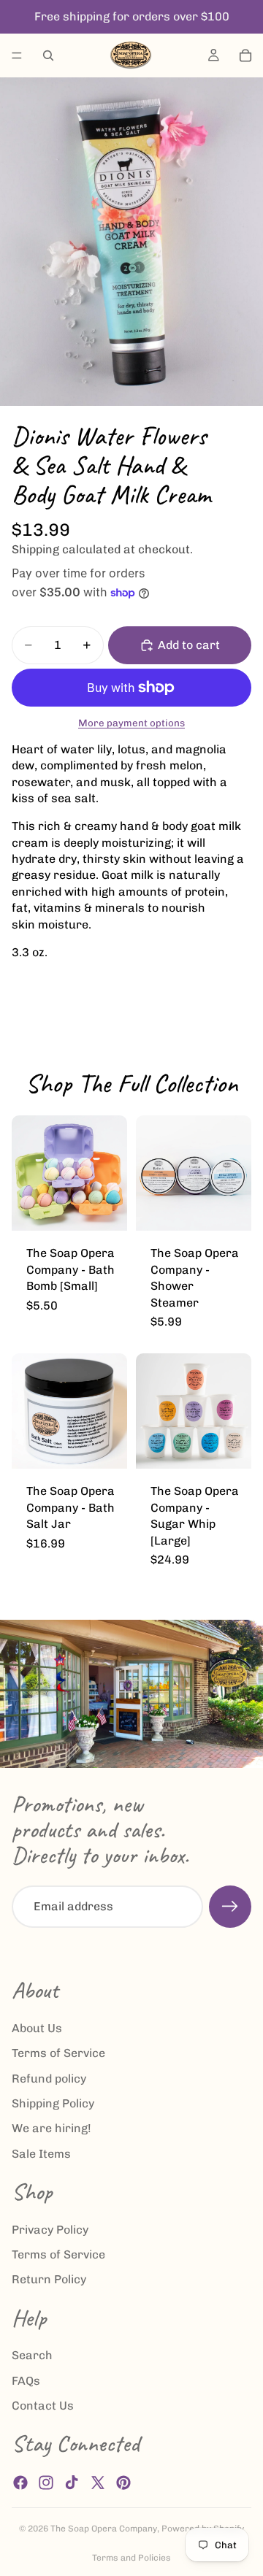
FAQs (26, 2381)
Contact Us (43, 2406)
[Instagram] (46, 2483)
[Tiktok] (72, 2483)
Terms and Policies (131, 2558)
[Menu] (17, 55)
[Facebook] (20, 2483)
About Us (37, 2028)
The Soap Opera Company (104, 2529)
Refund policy (49, 2079)
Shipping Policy (53, 2103)
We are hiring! (52, 2129)
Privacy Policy (50, 2230)
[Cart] (245, 55)
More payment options (131, 723)
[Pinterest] (123, 2483)
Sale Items (41, 2154)
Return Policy (49, 2280)
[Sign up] (230, 1907)
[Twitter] (98, 2483)
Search (32, 2356)
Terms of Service (58, 2054)
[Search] (48, 55)
